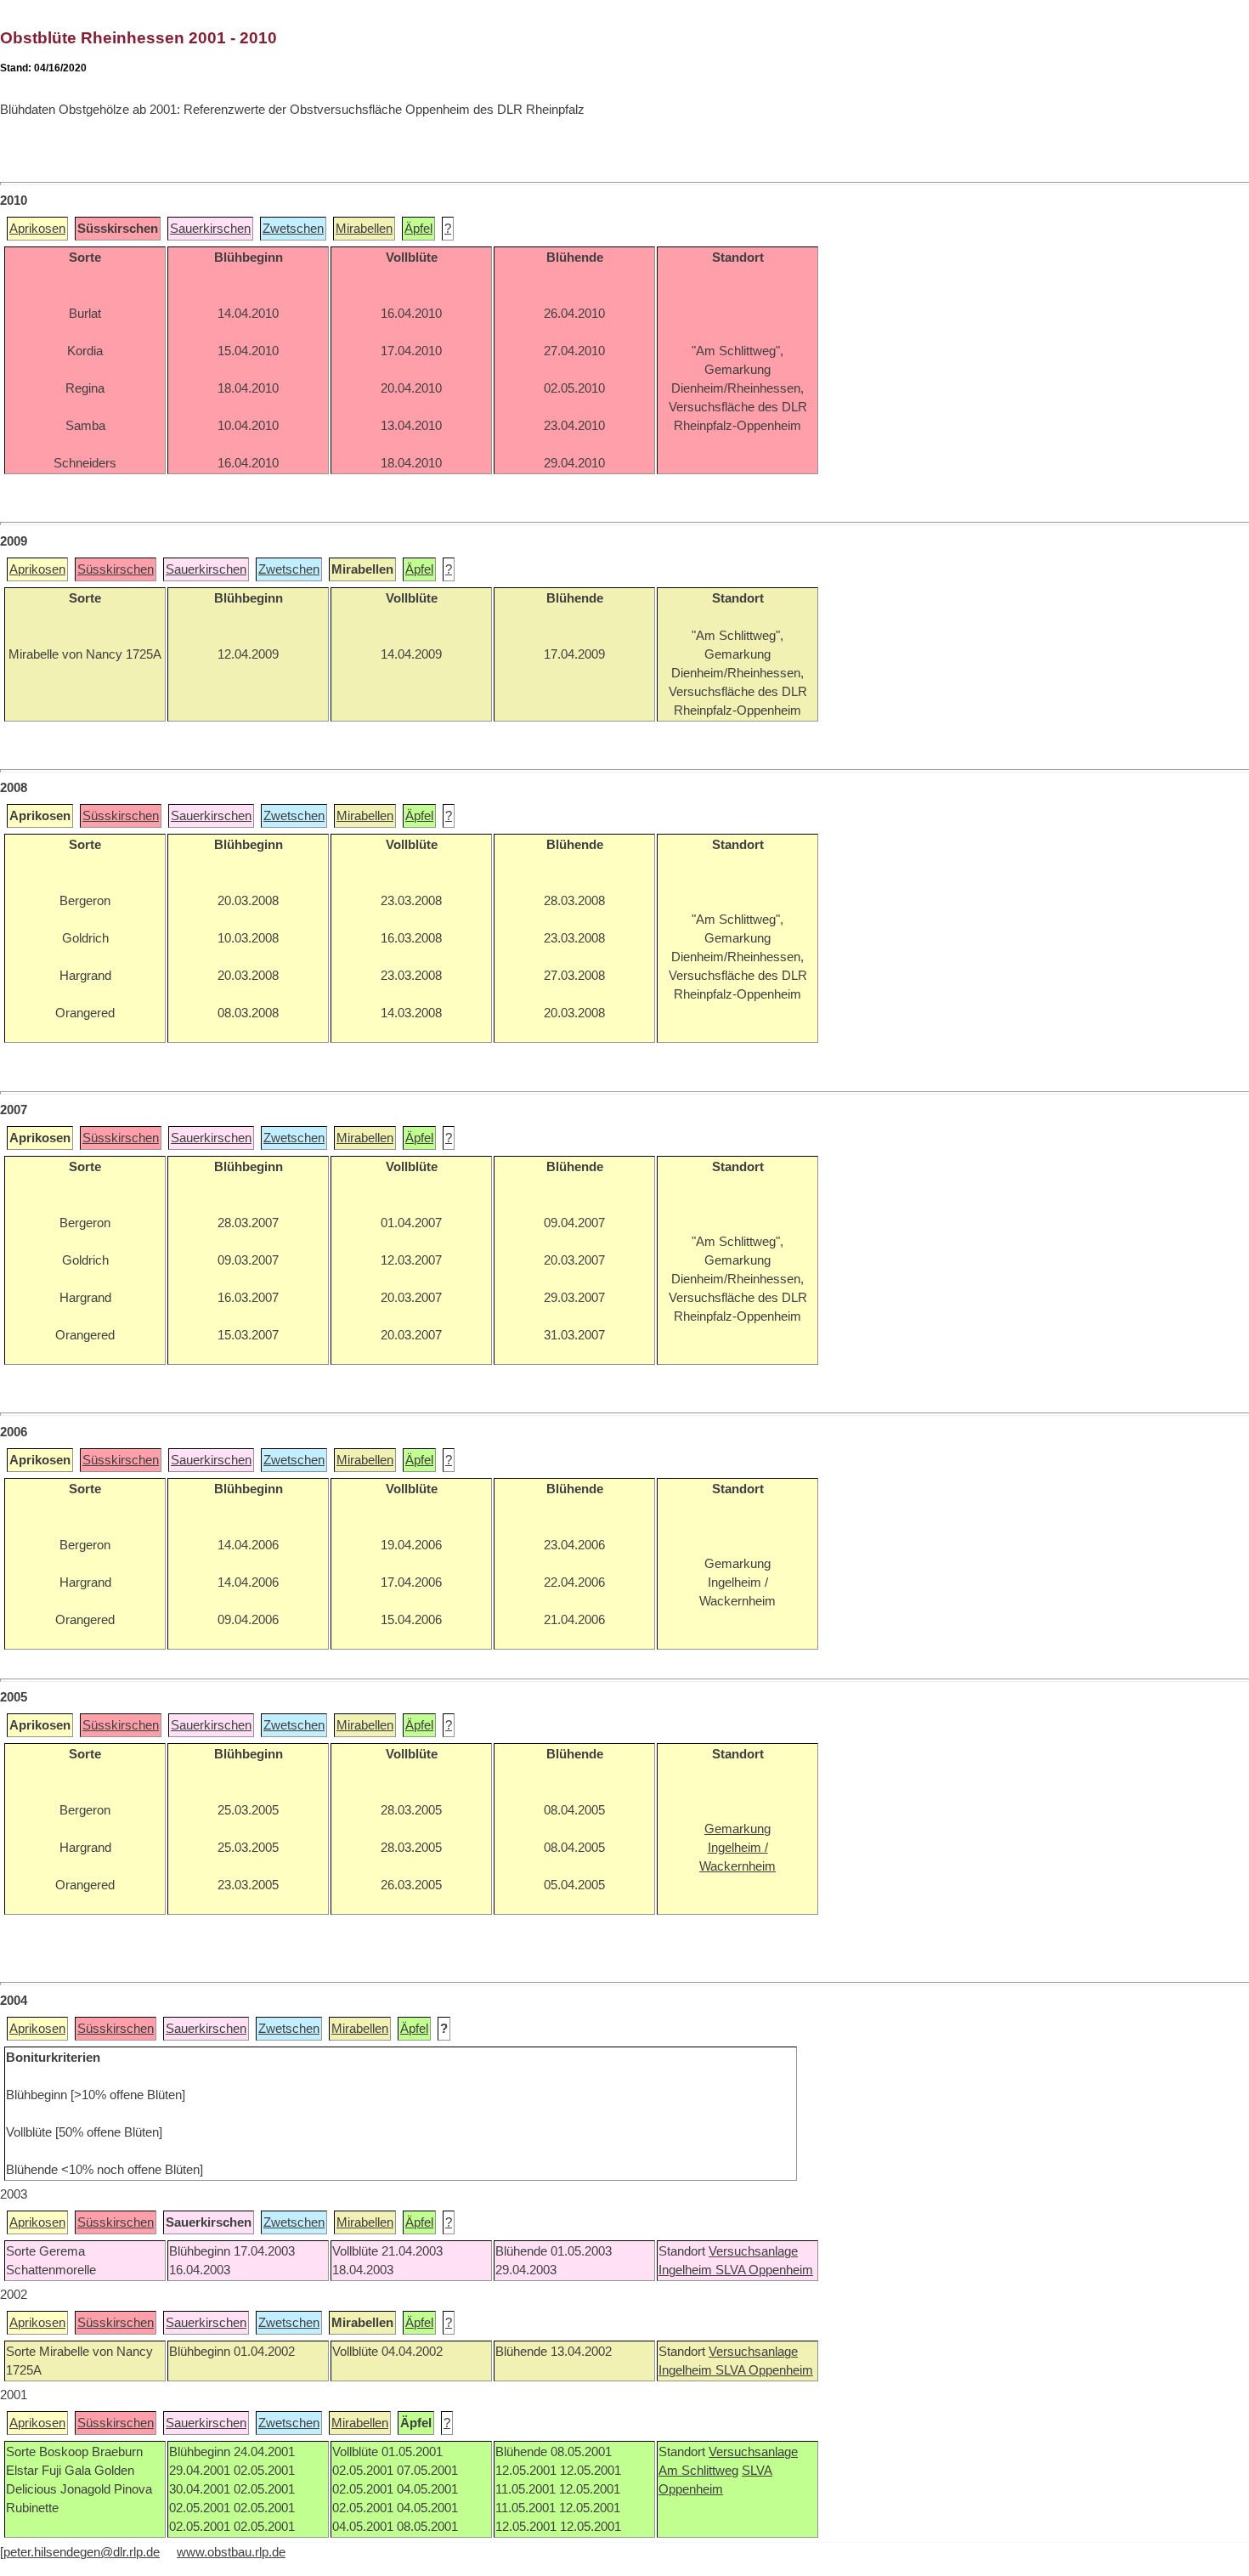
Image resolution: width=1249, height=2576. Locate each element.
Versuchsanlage (753, 2251)
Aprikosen (37, 229)
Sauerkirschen (210, 229)
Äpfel (418, 229)
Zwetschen (293, 229)
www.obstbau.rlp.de (231, 2552)
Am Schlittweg (698, 2471)
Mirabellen (364, 229)
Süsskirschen (116, 569)
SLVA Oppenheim (764, 2270)
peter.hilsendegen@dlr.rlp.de (82, 2552)
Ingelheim (687, 2270)
